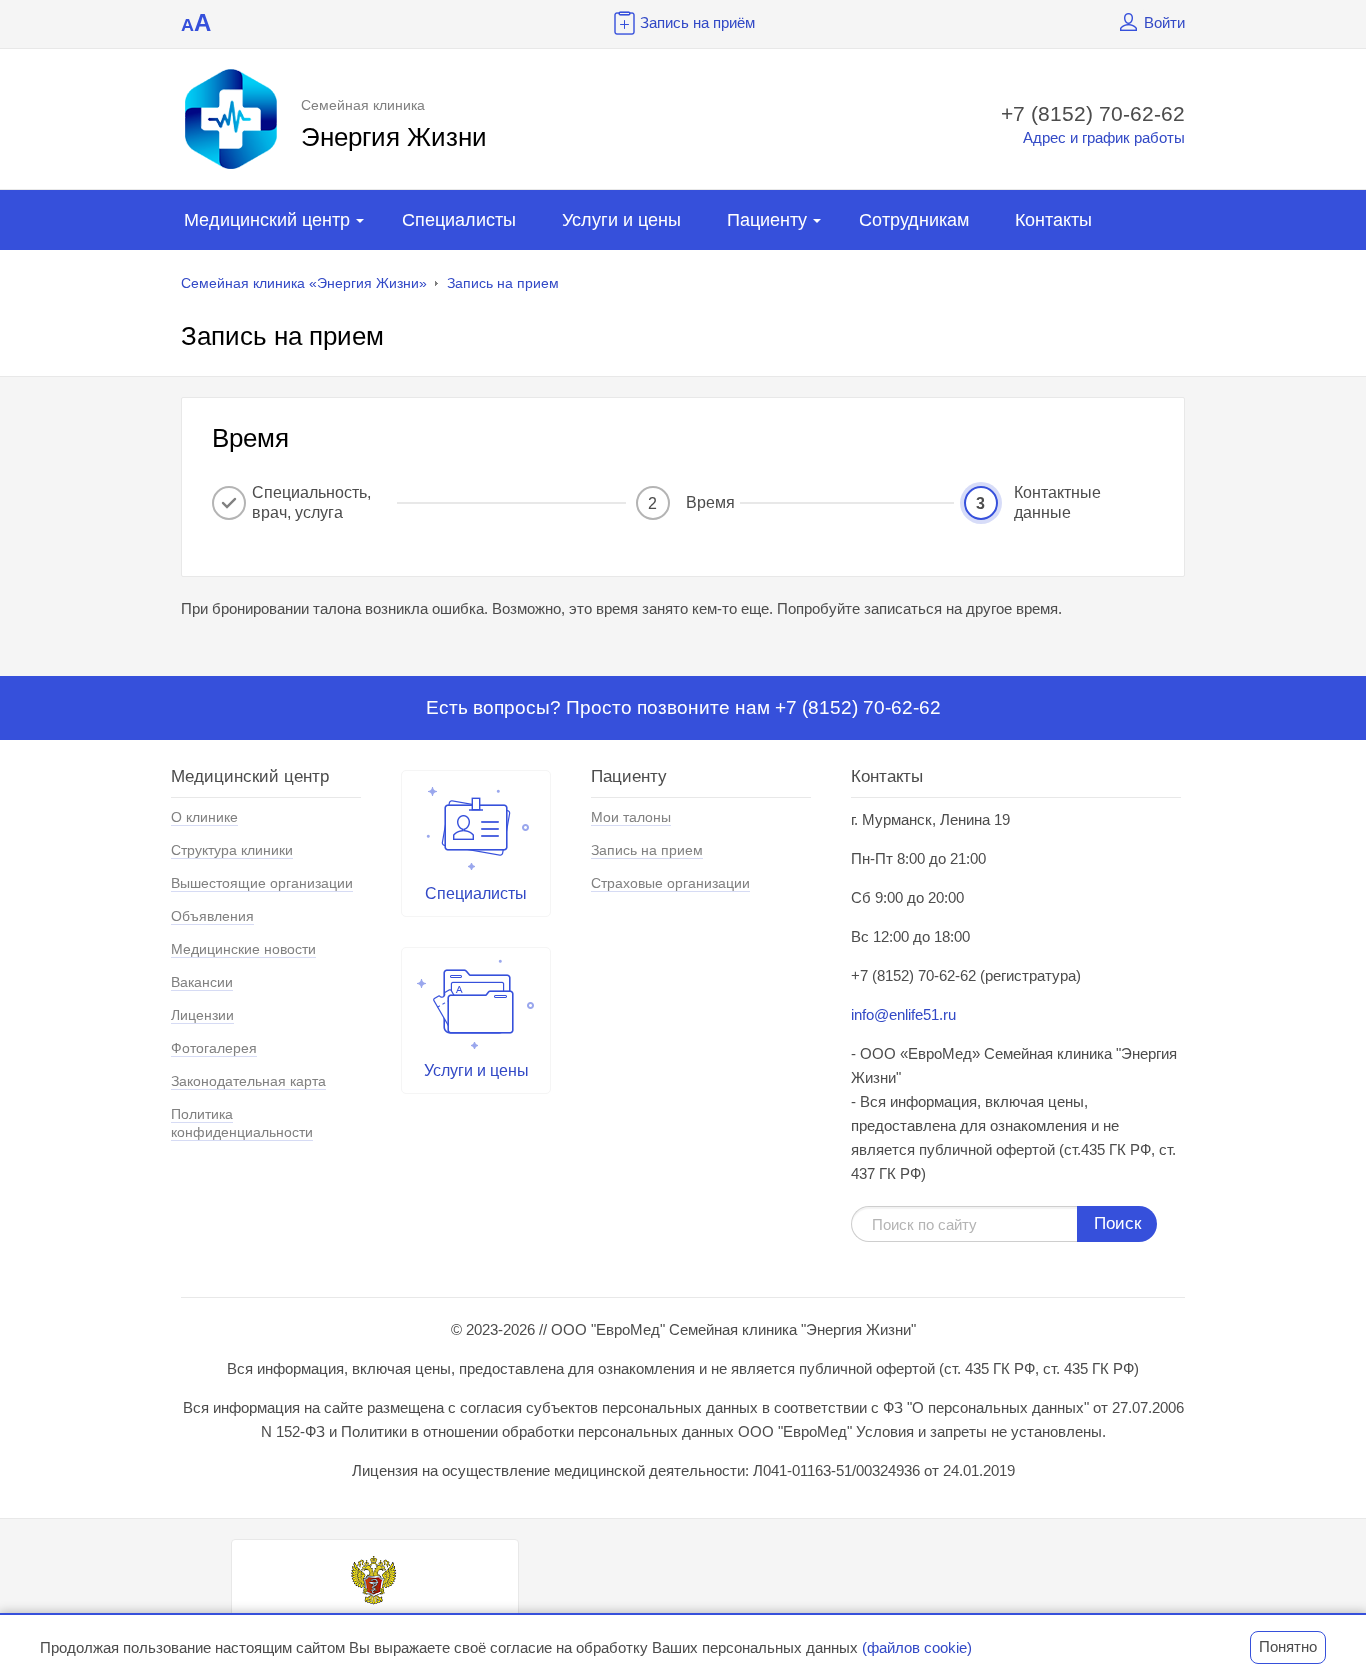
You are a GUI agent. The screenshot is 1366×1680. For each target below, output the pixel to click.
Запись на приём (697, 22)
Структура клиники (232, 850)
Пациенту (767, 220)
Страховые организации (670, 883)
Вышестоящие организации (262, 883)
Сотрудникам (914, 220)
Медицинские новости (243, 949)
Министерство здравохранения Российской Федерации (375, 1627)
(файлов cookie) (917, 1647)
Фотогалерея (214, 1048)
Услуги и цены (621, 220)
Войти (1164, 22)
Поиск (1117, 1223)
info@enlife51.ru (903, 1014)
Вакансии (202, 982)
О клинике (204, 817)
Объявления (212, 916)
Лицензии (202, 1015)
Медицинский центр (267, 220)
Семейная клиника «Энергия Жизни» (304, 283)
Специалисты (459, 220)
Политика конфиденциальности (242, 1123)
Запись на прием (503, 283)
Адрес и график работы (1104, 137)
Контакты (1053, 220)
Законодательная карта (248, 1081)
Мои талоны (631, 817)
